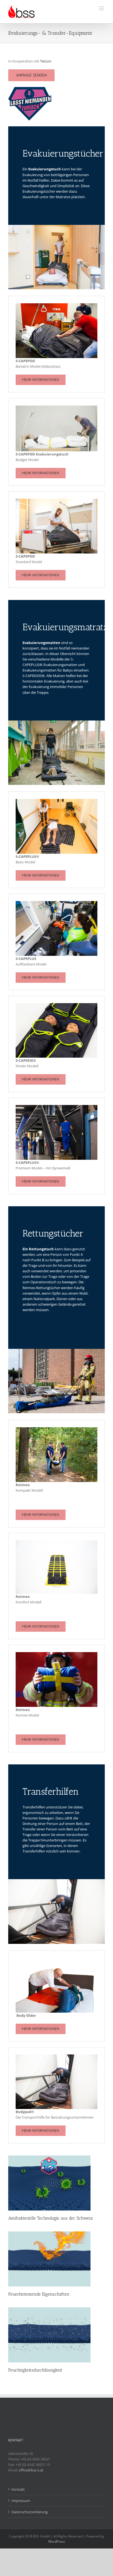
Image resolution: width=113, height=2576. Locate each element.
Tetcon (46, 61)
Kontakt (18, 2489)
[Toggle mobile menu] (102, 8)
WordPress (57, 2541)
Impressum (21, 2501)
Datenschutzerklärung (30, 2512)
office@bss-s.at (31, 2470)
